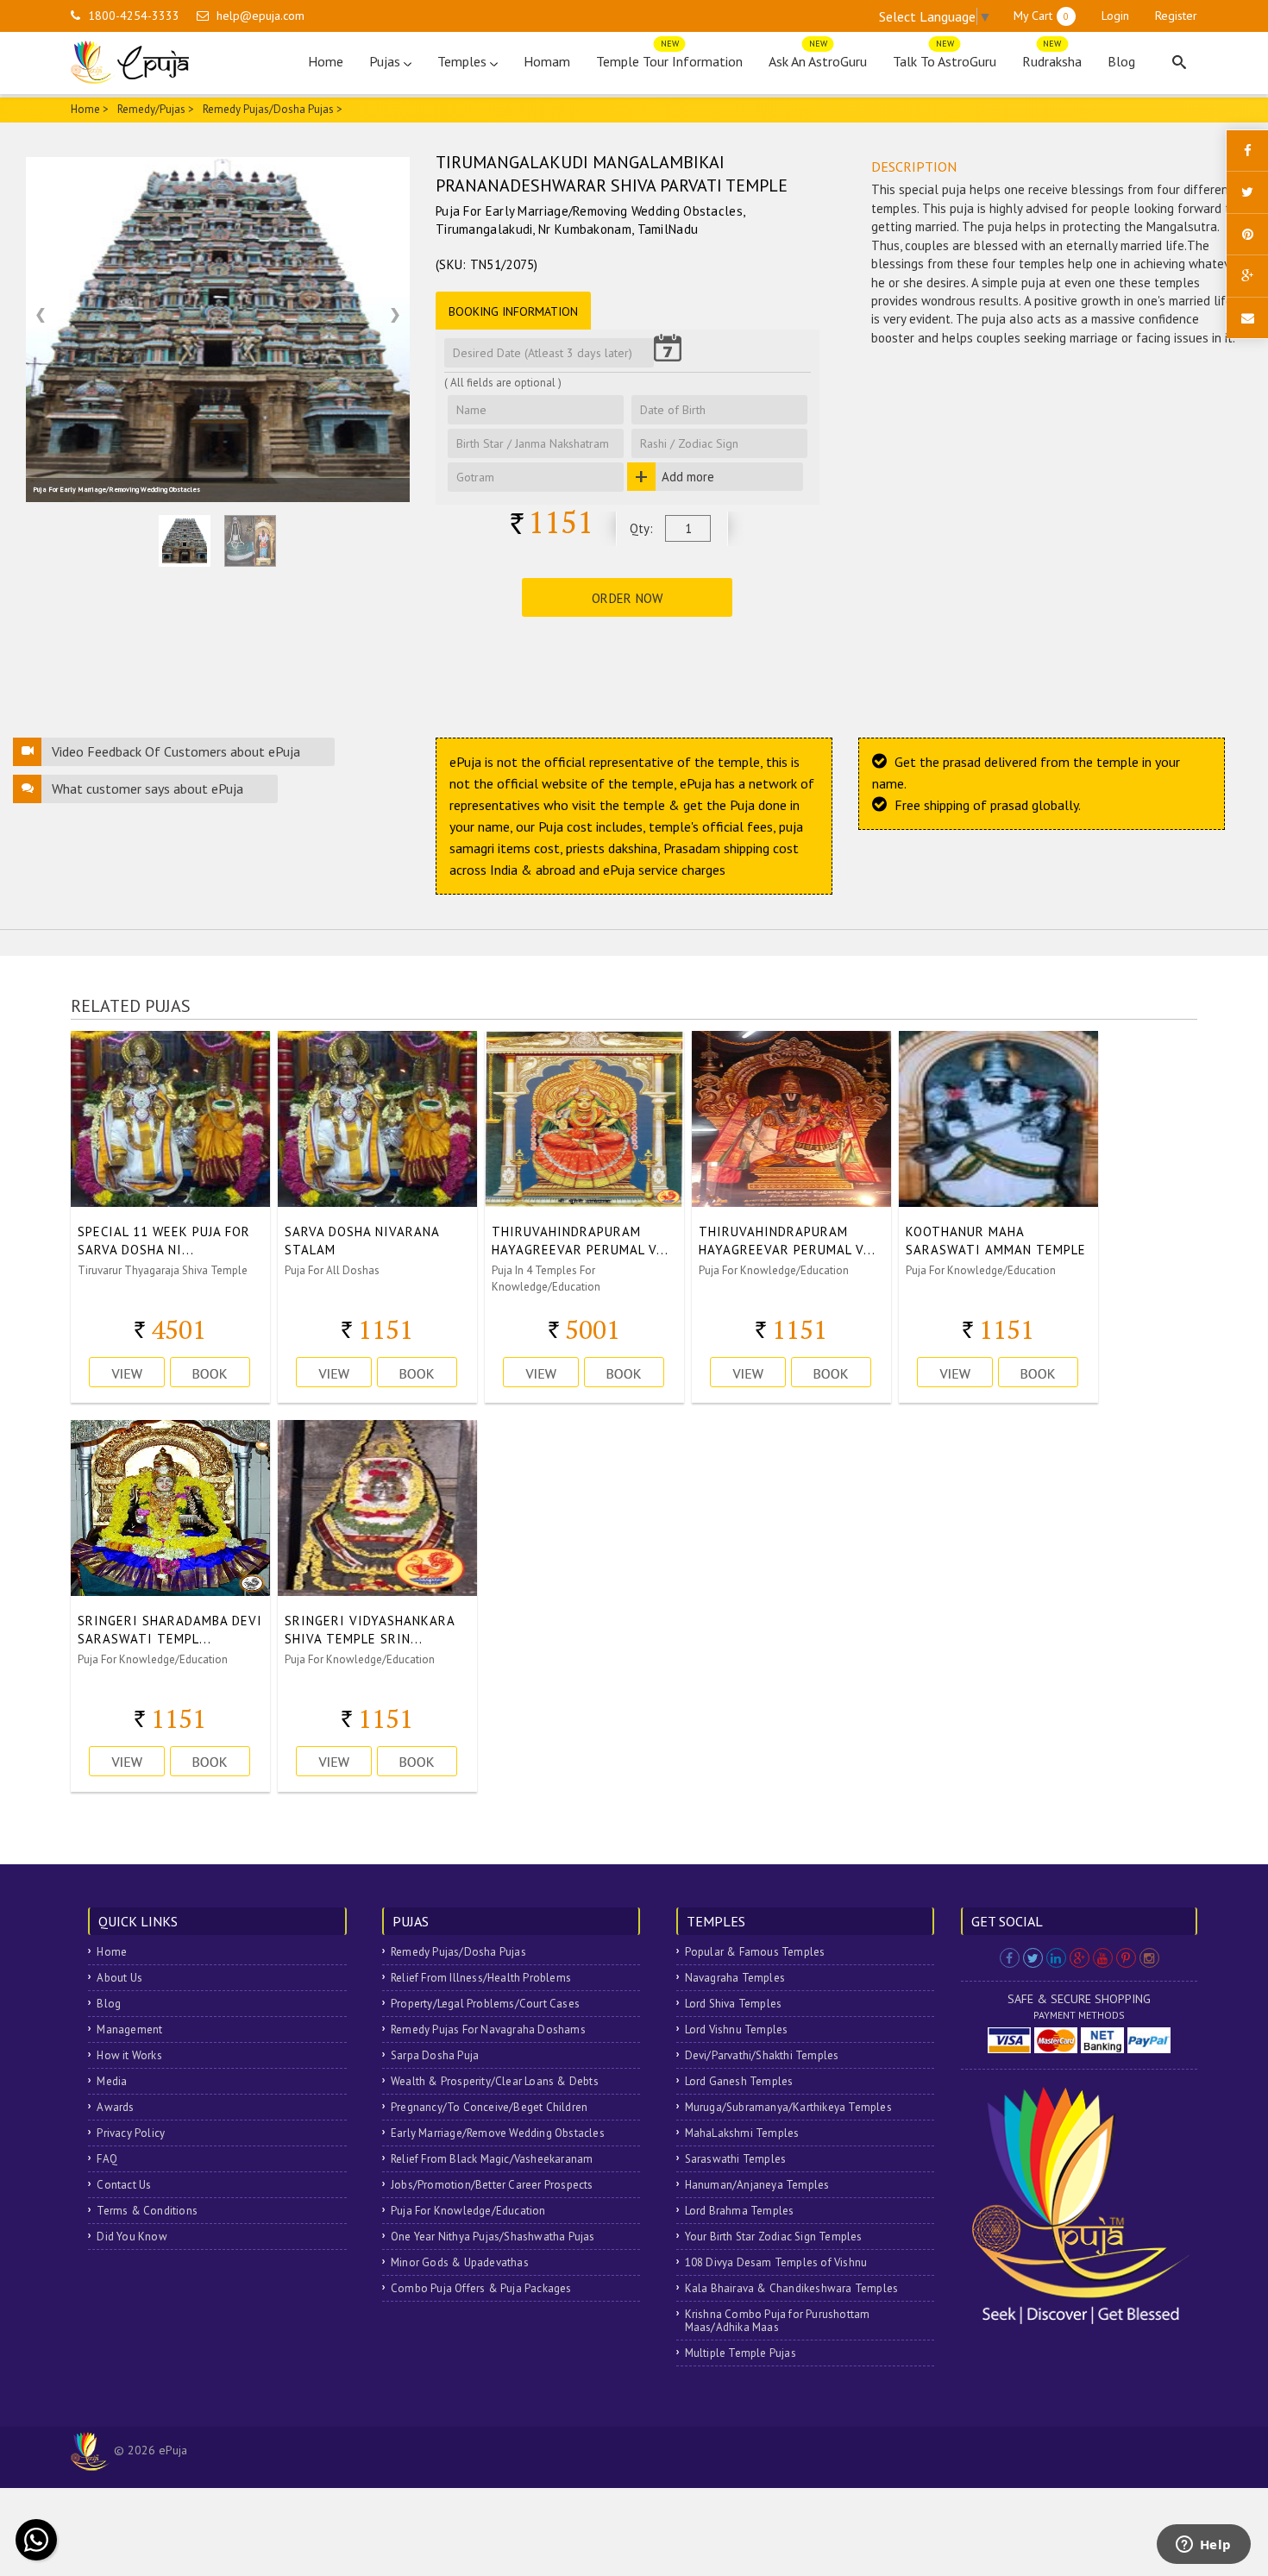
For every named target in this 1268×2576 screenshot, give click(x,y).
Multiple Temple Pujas (741, 2353)
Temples (464, 61)
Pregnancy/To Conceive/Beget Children (489, 2107)
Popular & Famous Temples (755, 1952)
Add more (688, 477)
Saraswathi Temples (736, 2159)
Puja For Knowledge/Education (468, 2211)
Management (129, 2029)
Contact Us (124, 2185)
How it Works (129, 2055)
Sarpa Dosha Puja (435, 2055)
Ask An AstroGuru (818, 57)
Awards (115, 2107)
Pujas (386, 61)
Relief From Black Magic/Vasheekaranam (492, 2159)
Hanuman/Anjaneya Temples (757, 2185)
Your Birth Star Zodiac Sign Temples (774, 2237)
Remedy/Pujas (151, 109)
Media (112, 2081)
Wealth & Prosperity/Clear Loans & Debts (495, 2081)
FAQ (107, 2159)
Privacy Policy (131, 2133)
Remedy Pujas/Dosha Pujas (458, 1952)
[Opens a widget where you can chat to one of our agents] (1203, 2546)
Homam (547, 61)
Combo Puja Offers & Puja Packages (481, 2288)
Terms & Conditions (147, 2211)
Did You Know (132, 2237)
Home (326, 61)
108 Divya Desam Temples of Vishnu (776, 2262)
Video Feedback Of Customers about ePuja (176, 751)
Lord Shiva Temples (734, 2004)
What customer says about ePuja (148, 789)
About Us (119, 1978)
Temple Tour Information (669, 57)
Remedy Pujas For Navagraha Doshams (488, 2029)
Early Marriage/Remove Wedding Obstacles (498, 2133)
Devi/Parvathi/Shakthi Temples (762, 2055)
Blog (1121, 61)
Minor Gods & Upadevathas (460, 2262)
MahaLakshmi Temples (742, 2133)
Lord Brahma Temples (740, 2211)
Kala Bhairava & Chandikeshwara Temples (792, 2288)
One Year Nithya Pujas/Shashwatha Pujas (493, 2237)
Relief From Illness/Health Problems (481, 1978)
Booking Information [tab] (513, 311)
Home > (90, 109)
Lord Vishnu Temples (737, 2029)
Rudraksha (1052, 57)
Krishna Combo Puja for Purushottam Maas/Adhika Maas (778, 2321)
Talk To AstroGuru (945, 57)
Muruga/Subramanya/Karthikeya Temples (788, 2107)
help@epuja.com (261, 16)
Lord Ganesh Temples (739, 2081)
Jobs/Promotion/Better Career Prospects (492, 2185)
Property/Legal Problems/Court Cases (485, 2004)
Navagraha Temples (735, 1978)
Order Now (628, 598)
